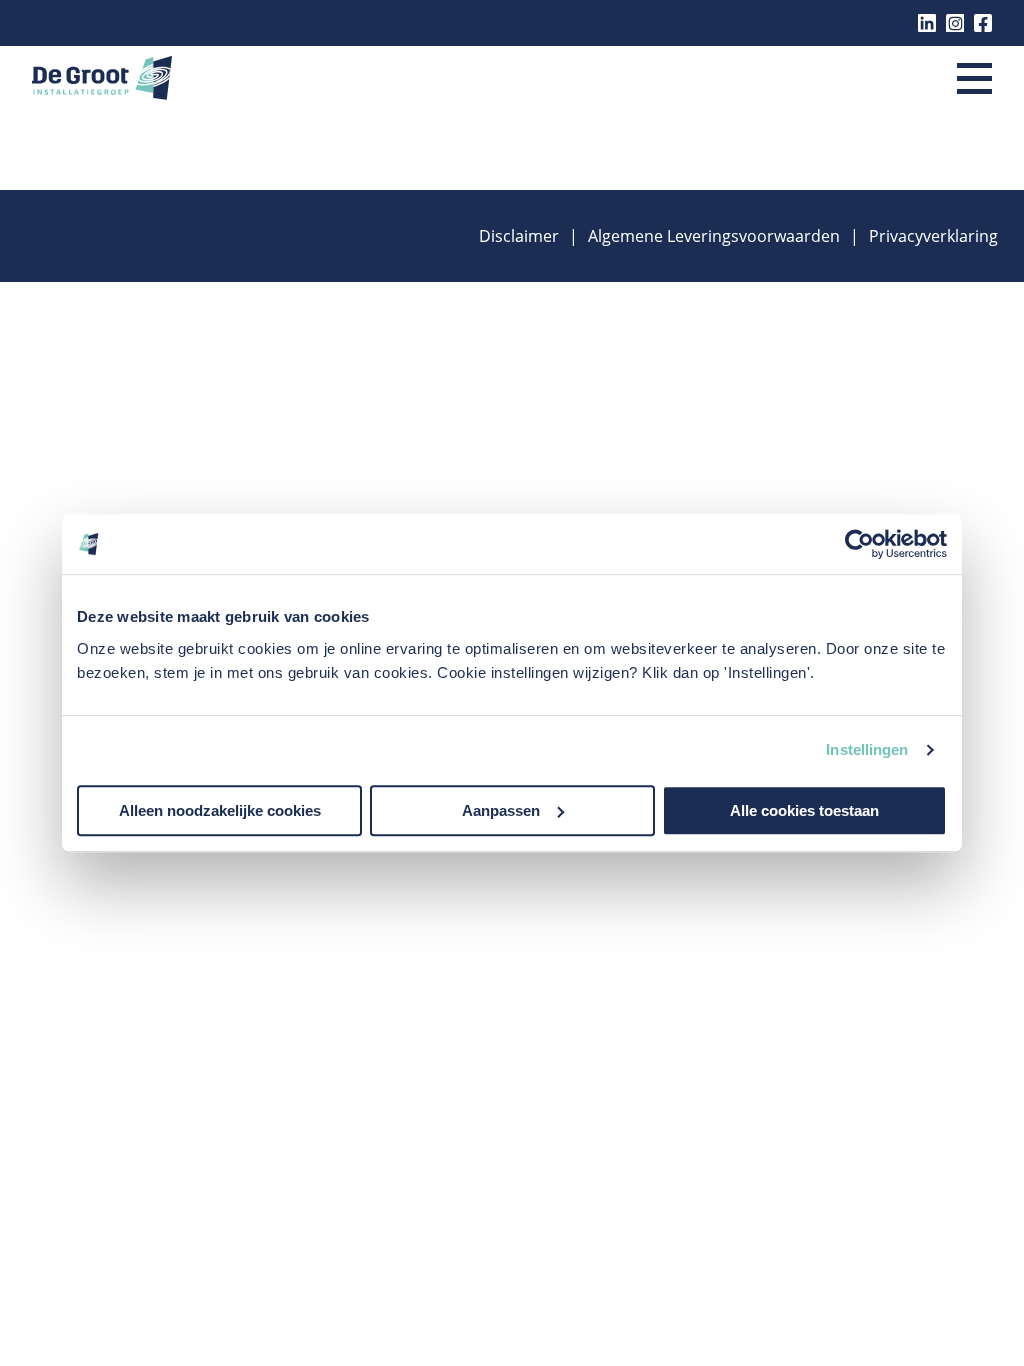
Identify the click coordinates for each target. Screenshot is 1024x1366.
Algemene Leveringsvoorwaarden (714, 236)
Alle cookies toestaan (804, 810)
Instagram (955, 23)
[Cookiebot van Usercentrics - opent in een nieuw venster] (859, 544)
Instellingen (867, 749)
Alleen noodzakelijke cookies (220, 810)
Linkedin (927, 23)
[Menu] (974, 80)
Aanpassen (501, 810)
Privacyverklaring (933, 236)
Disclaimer (519, 236)
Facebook (983, 23)
